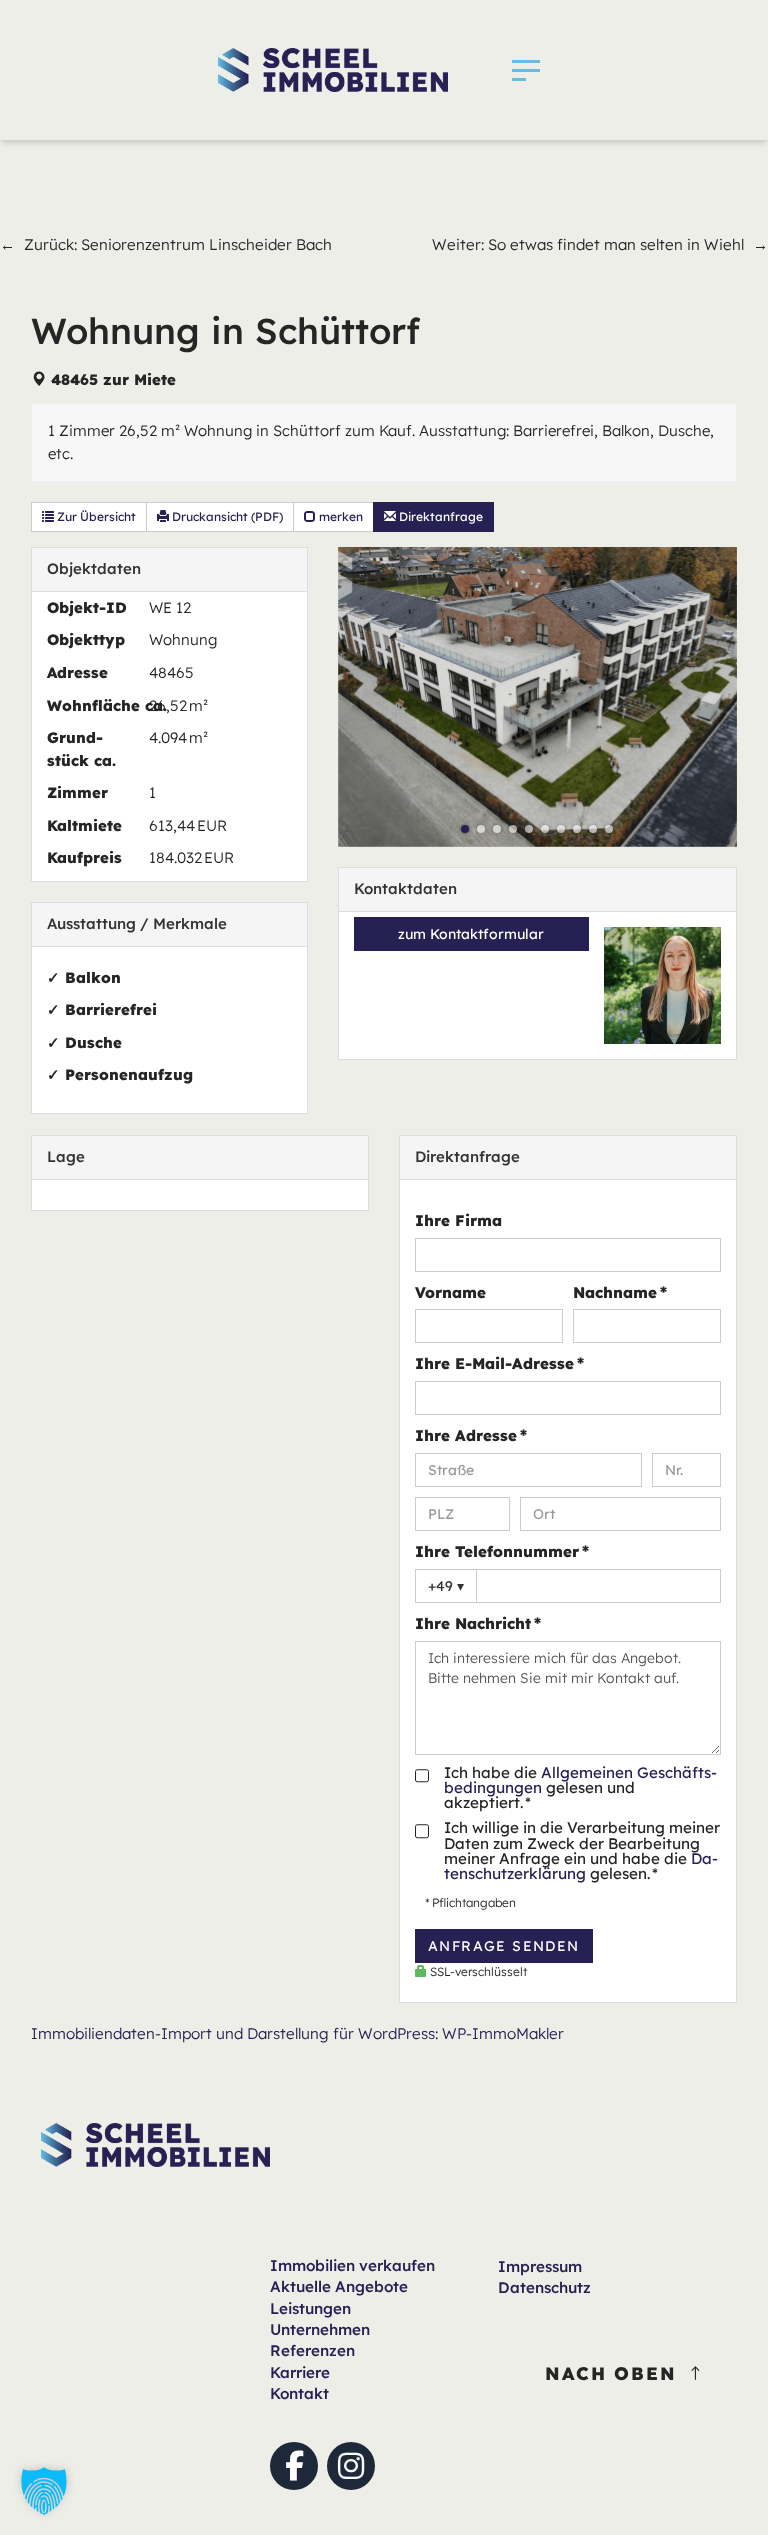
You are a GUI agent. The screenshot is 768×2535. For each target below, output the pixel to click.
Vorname (450, 1292)
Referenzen (312, 2350)
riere (300, 2372)
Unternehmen (320, 2329)
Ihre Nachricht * (478, 1623)
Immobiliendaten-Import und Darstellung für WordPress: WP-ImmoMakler (297, 2033)
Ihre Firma (458, 1220)
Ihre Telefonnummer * (502, 1551)
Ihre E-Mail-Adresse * (499, 1363)
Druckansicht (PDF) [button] (226, 516)
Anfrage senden (504, 1946)
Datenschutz (544, 2287)
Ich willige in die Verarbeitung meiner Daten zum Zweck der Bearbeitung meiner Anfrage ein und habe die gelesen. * (582, 1850)
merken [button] (339, 516)
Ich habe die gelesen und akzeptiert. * (580, 1788)
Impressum (540, 2266)
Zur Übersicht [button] (95, 516)
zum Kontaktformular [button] (471, 934)
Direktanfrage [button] (439, 516)
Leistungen (310, 2308)
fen (352, 2265)
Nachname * (620, 1292)
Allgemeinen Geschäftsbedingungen (580, 1780)
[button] (526, 70)
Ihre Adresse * (471, 1435)
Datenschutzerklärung (581, 1866)
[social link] (294, 2466)
